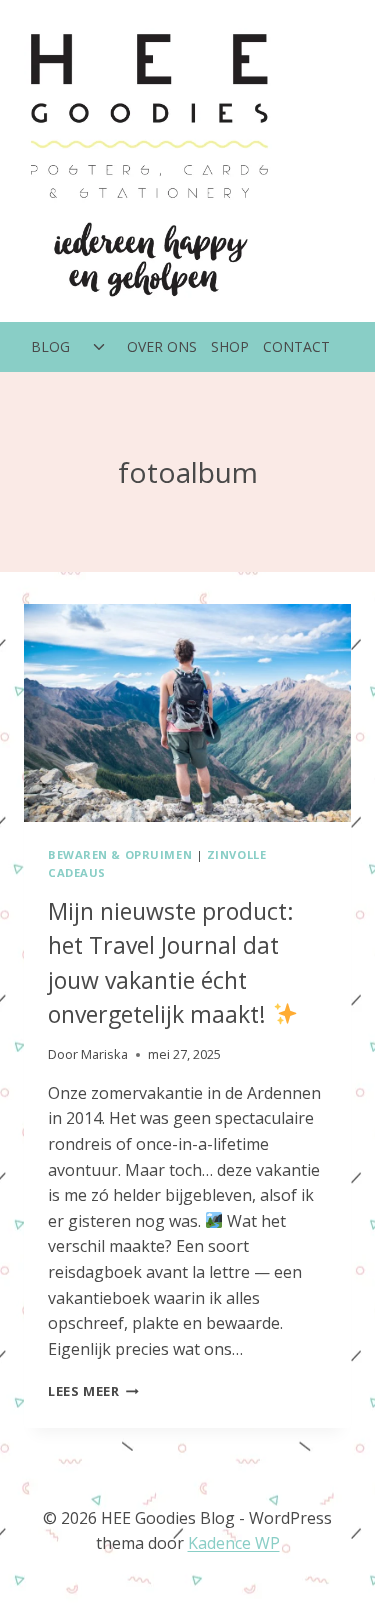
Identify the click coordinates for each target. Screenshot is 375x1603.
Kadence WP (234, 1543)
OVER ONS (162, 346)
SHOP (230, 346)
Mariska (104, 1054)
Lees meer (93, 1391)
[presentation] (187, 713)
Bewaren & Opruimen (120, 854)
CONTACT (296, 346)
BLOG (50, 346)
